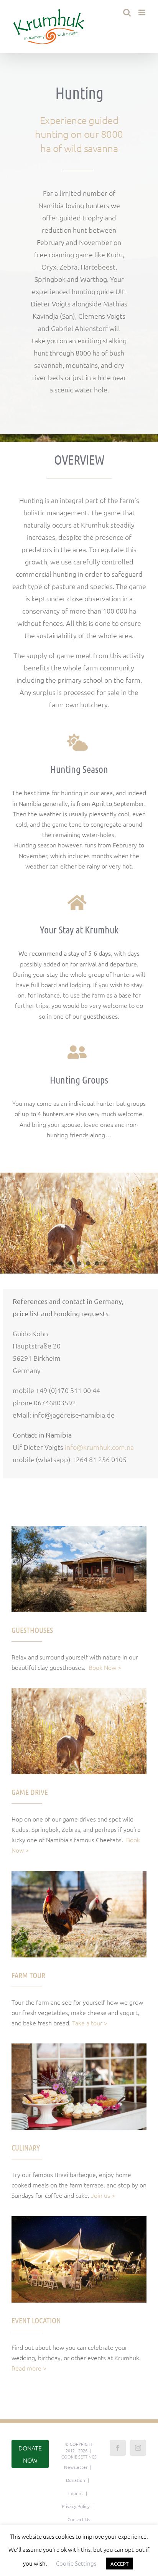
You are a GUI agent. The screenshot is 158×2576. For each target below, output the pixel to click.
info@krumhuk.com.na (99, 1447)
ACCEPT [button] (119, 2564)
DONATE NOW (30, 2454)
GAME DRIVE (30, 1792)
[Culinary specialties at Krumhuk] (79, 2047)
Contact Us (79, 2519)
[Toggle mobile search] (127, 12)
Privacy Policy (76, 2506)
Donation (76, 2480)
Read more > (29, 2368)
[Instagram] (138, 2448)
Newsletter (76, 2467)
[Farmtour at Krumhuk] (79, 1874)
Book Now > (105, 1667)
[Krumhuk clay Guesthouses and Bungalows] (79, 1529)
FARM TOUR (28, 1975)
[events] (79, 2219)
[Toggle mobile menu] (142, 12)
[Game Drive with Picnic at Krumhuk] (79, 1691)
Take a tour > (90, 2023)
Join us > (103, 2195)
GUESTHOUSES (32, 1630)
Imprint (76, 2493)
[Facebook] (118, 2448)
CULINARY (26, 2147)
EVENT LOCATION (36, 2320)
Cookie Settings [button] (79, 2457)
